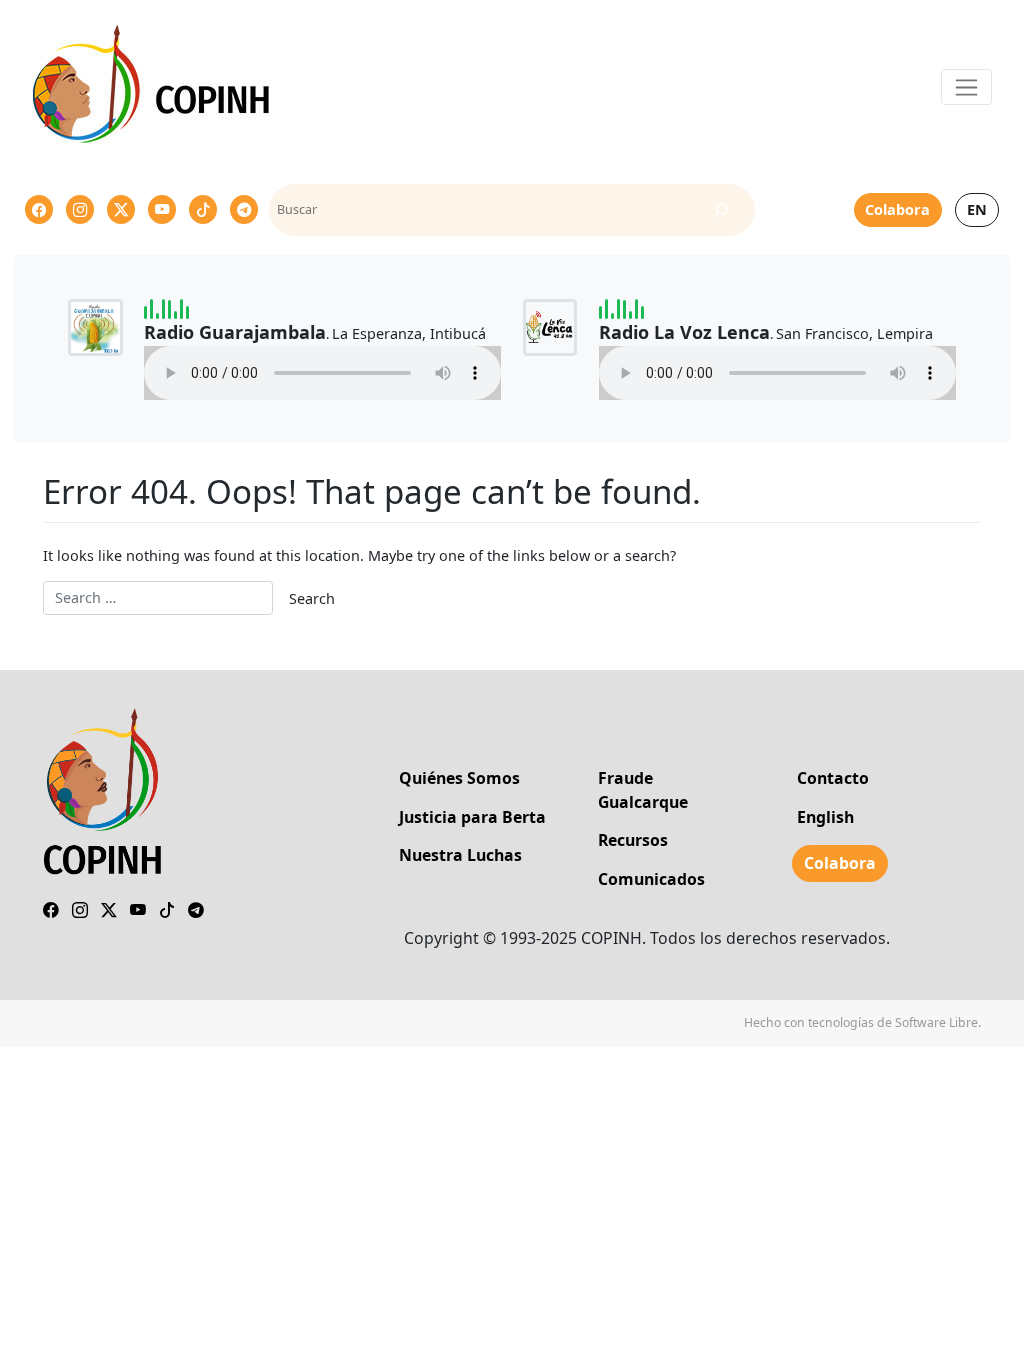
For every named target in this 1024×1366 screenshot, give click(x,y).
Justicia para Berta (472, 817)
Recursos (633, 840)
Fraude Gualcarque (643, 790)
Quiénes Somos (459, 778)
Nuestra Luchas (460, 855)
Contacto (833, 778)
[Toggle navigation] (966, 87)
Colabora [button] (897, 209)
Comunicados (651, 879)
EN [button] (977, 209)
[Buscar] (721, 210)
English (825, 817)
